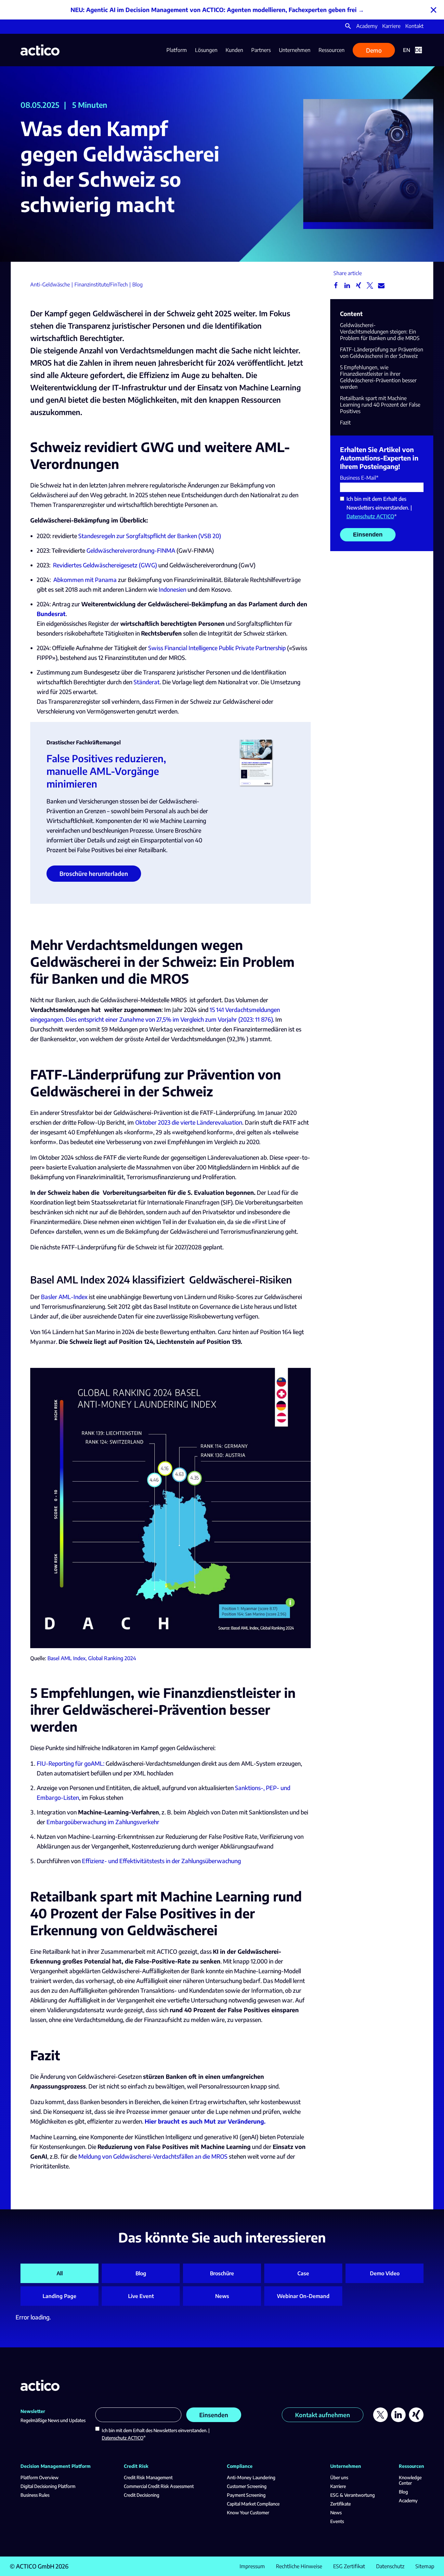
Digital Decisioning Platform (48, 2486)
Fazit (345, 423)
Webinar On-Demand (303, 2296)
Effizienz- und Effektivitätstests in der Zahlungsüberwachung (161, 1861)
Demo (374, 50)
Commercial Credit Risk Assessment (159, 2486)
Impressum (252, 2566)
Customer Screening (247, 2486)
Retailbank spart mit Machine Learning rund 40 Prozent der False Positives (380, 405)
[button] (348, 27)
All (60, 2273)
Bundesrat (51, 614)
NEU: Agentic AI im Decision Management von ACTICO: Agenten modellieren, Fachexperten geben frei (214, 10)
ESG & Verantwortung (353, 2495)
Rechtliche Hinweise (299, 2566)
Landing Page (59, 2296)
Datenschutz (390, 2566)
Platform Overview (39, 2477)
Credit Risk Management (148, 2477)
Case (303, 2273)
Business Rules (35, 2495)
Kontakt (414, 26)
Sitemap (425, 2566)
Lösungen (206, 50)
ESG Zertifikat (349, 2566)
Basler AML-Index (64, 1297)
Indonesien (172, 589)
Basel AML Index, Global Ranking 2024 (92, 1658)
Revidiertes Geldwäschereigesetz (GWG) (105, 565)
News (222, 2296)
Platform (177, 50)
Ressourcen (332, 50)
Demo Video (385, 2273)
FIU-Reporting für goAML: (71, 1763)
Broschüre (222, 2273)
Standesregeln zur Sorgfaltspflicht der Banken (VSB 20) (150, 536)
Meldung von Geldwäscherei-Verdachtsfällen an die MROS (153, 2156)
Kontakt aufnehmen (323, 2415)
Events (337, 2521)
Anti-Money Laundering (251, 2477)
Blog (141, 2273)
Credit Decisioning (142, 2495)
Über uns (339, 2477)
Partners (261, 50)
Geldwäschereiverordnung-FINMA (131, 550)
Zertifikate (340, 2504)
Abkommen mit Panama (85, 580)
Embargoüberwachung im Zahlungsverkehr (103, 1822)
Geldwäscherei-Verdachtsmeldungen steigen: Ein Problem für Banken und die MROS (380, 332)
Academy (367, 26)
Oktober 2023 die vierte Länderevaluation (189, 1122)
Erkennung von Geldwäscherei (124, 1930)
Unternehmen (295, 50)
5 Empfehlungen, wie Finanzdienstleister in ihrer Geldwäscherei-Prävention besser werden (378, 377)
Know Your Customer (248, 2513)
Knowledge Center (410, 2480)
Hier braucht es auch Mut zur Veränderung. (205, 2121)
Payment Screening (246, 2495)
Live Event (141, 2296)
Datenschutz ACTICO (370, 516)
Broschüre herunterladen (94, 873)
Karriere (391, 26)
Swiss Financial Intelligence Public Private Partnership (217, 648)
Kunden (234, 50)
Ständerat (147, 682)
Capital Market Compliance (253, 2504)
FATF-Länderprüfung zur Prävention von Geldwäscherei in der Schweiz (382, 353)
